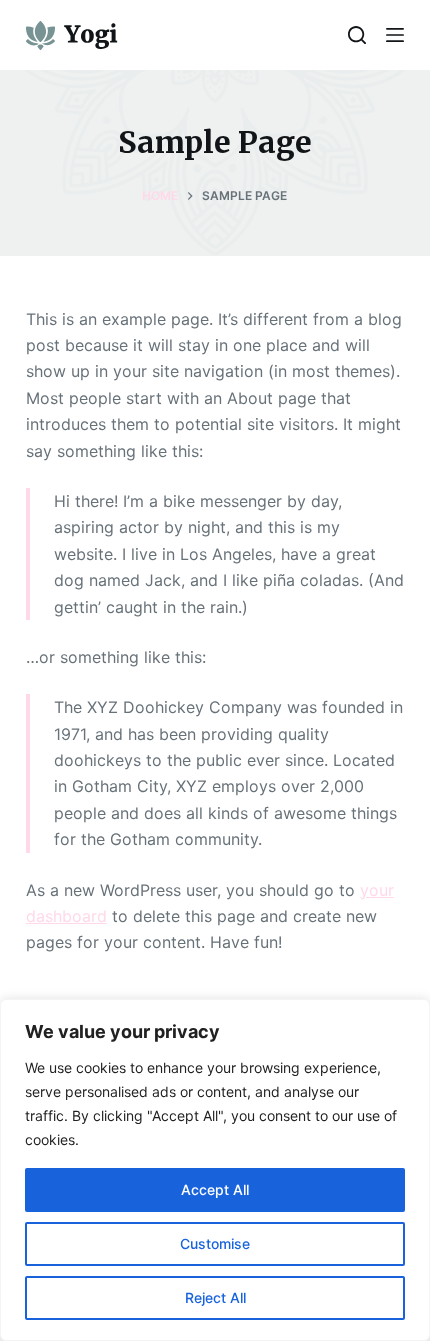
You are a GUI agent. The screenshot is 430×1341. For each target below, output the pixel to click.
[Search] (357, 35)
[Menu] (395, 35)
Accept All (215, 1189)
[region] (215, 1170)
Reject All (215, 1297)
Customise (215, 1243)
